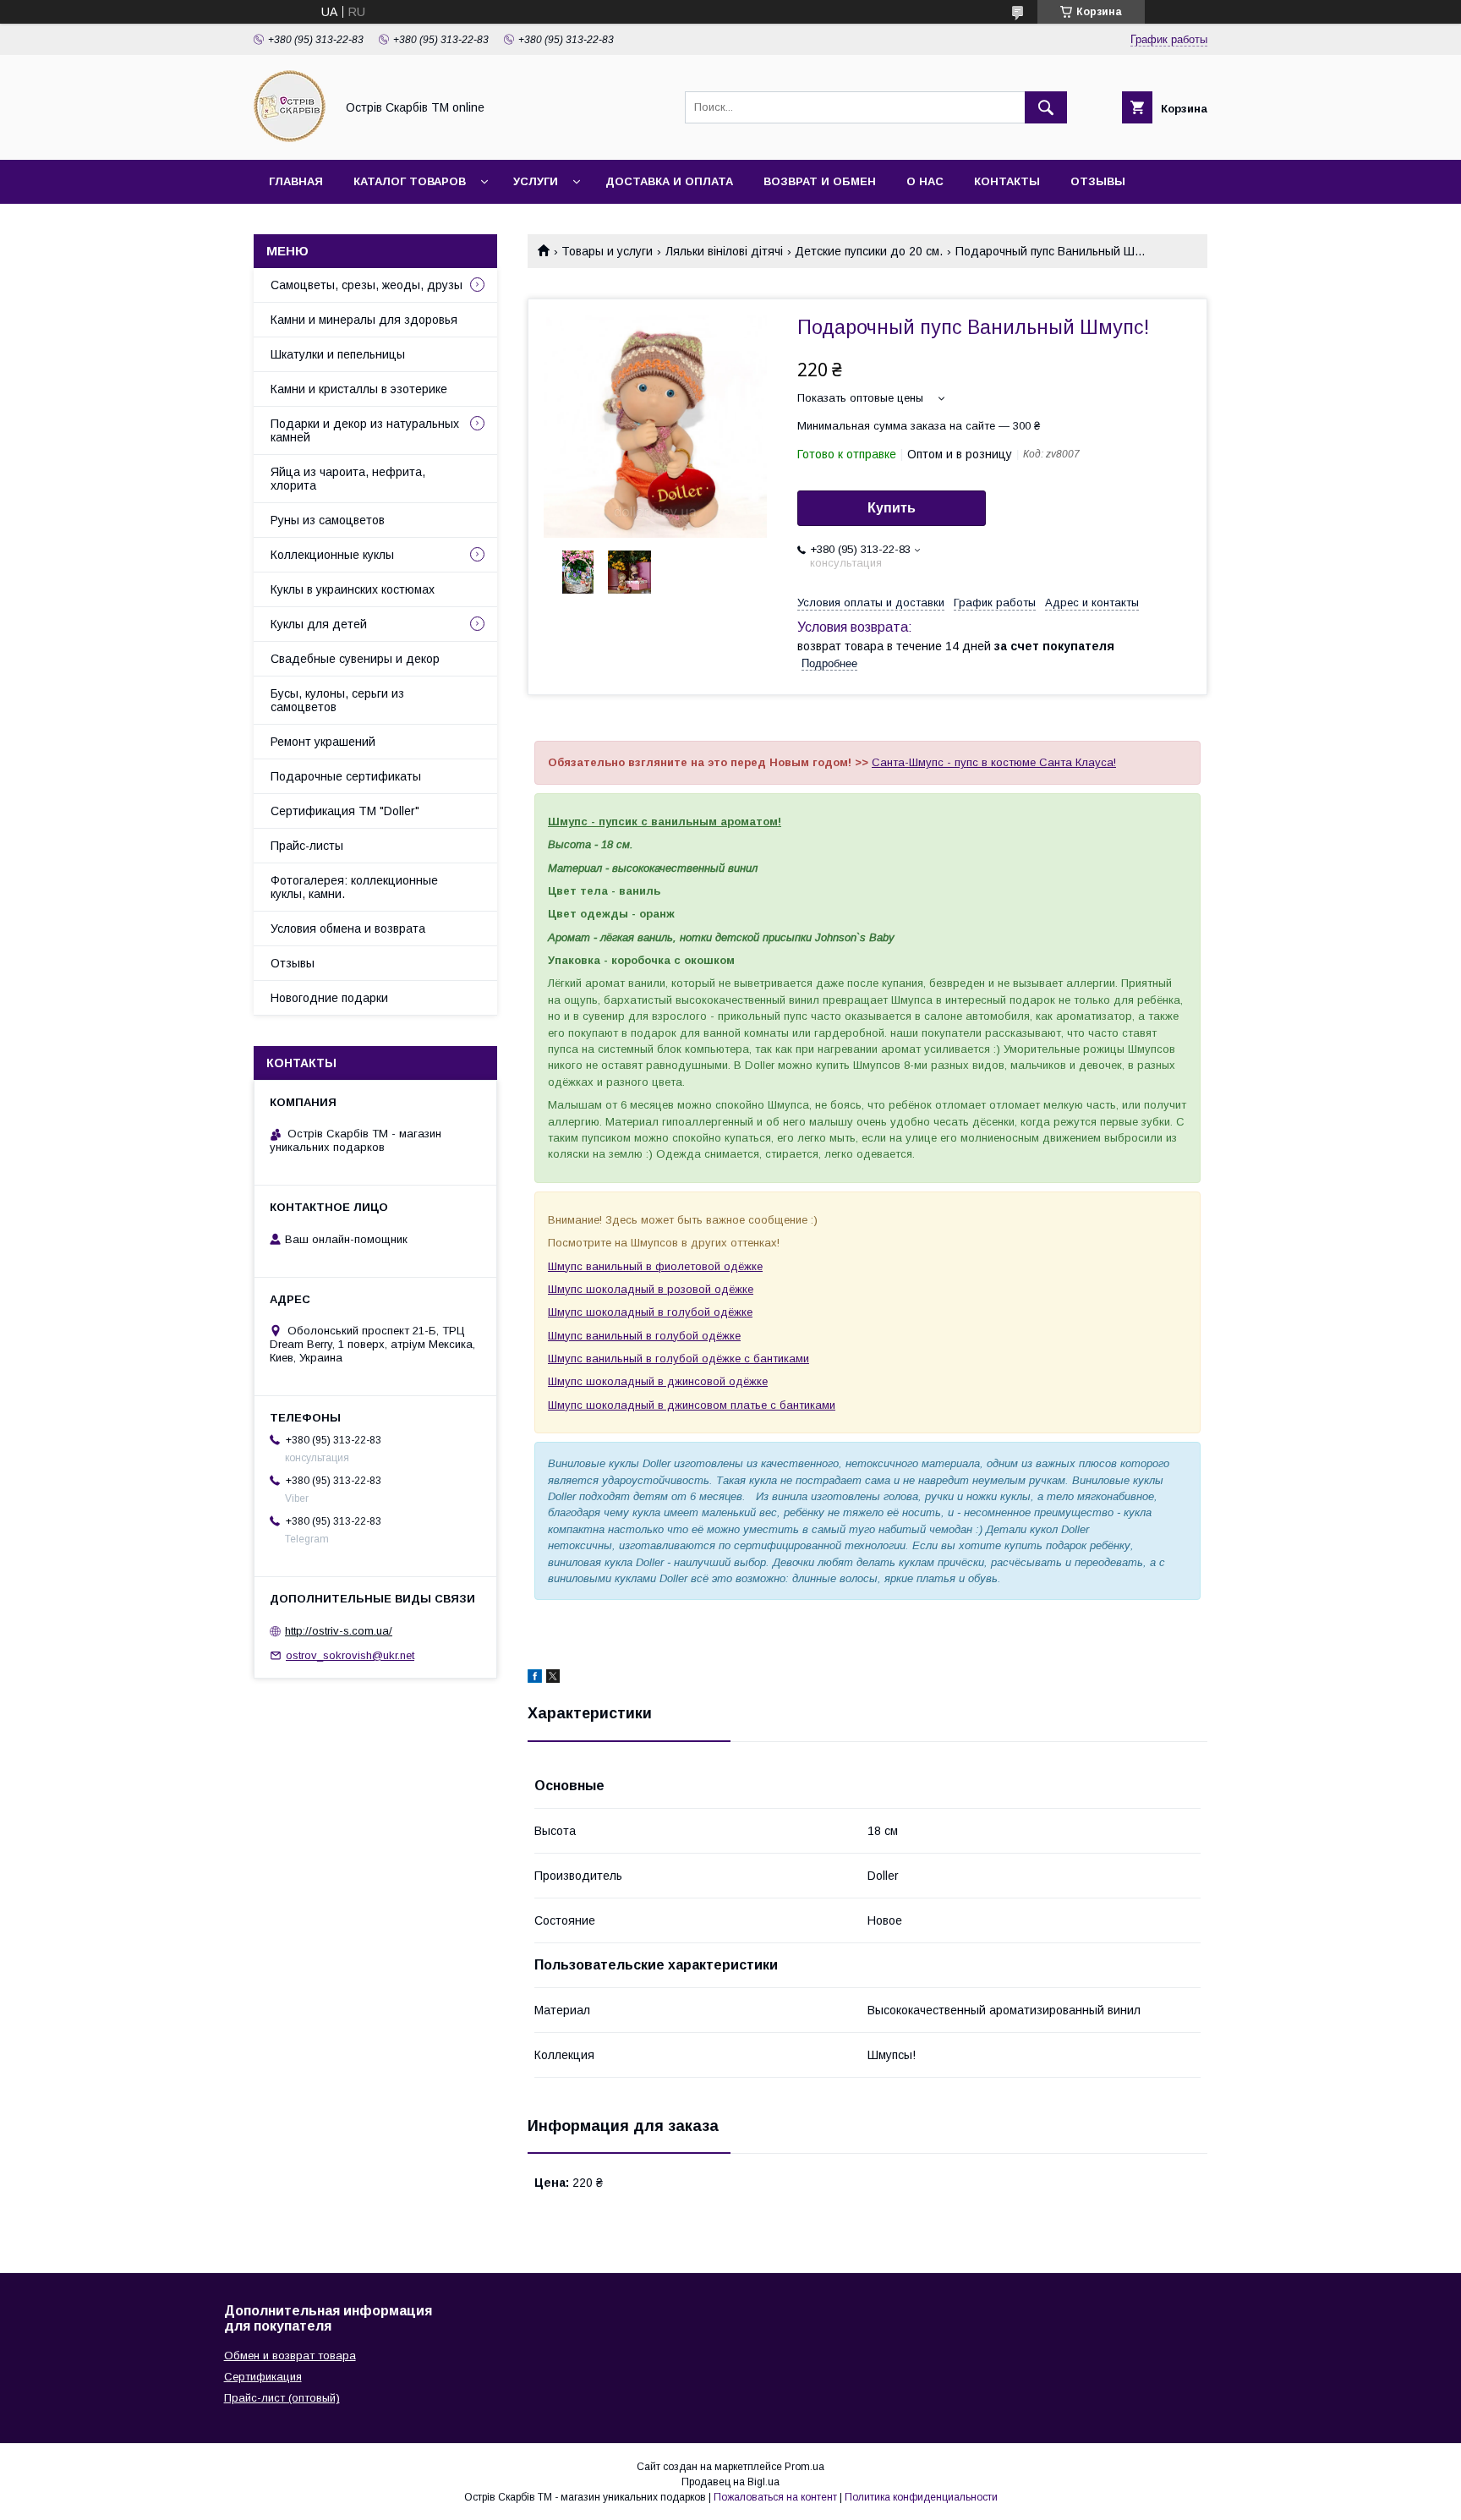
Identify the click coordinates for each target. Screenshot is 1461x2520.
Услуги (536, 181)
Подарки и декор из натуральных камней (365, 430)
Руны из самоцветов (328, 520)
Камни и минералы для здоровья (364, 320)
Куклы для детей (319, 624)
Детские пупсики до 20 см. (869, 251)
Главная (296, 181)
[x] (553, 1679)
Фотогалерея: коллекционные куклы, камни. (354, 887)
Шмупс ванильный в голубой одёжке (644, 1336)
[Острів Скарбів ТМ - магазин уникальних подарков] (290, 138)
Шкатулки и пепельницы (338, 354)
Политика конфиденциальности (921, 2497)
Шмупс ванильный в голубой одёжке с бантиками (679, 1359)
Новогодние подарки (329, 998)
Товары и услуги (607, 251)
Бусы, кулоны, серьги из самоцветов (337, 700)
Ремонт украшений (323, 742)
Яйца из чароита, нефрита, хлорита (348, 479)
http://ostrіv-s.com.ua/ (339, 1631)
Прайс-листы (307, 846)
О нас (925, 181)
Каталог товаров (410, 181)
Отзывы (1098, 181)
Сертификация (263, 2377)
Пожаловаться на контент (775, 2497)
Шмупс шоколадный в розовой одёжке (651, 1289)
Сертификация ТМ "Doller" (345, 811)
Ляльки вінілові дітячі (724, 251)
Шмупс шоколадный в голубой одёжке (650, 1312)
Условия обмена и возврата (348, 929)
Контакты (1007, 181)
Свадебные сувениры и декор (355, 659)
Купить (892, 508)
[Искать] (1046, 107)
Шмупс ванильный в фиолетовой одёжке (655, 1266)
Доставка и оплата (669, 181)
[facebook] (535, 1679)
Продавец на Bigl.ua (730, 2482)
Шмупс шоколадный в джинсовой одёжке (658, 1381)
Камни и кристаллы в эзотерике (359, 389)
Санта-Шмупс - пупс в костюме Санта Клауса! (994, 762)
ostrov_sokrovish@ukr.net (350, 1655)
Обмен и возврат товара (290, 2356)
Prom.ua (804, 2467)
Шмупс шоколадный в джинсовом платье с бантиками (692, 1405)
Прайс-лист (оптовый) (282, 2398)
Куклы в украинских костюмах (353, 589)
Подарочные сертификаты (346, 776)
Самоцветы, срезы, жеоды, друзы (367, 285)
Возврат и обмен (820, 181)
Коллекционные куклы (332, 555)
